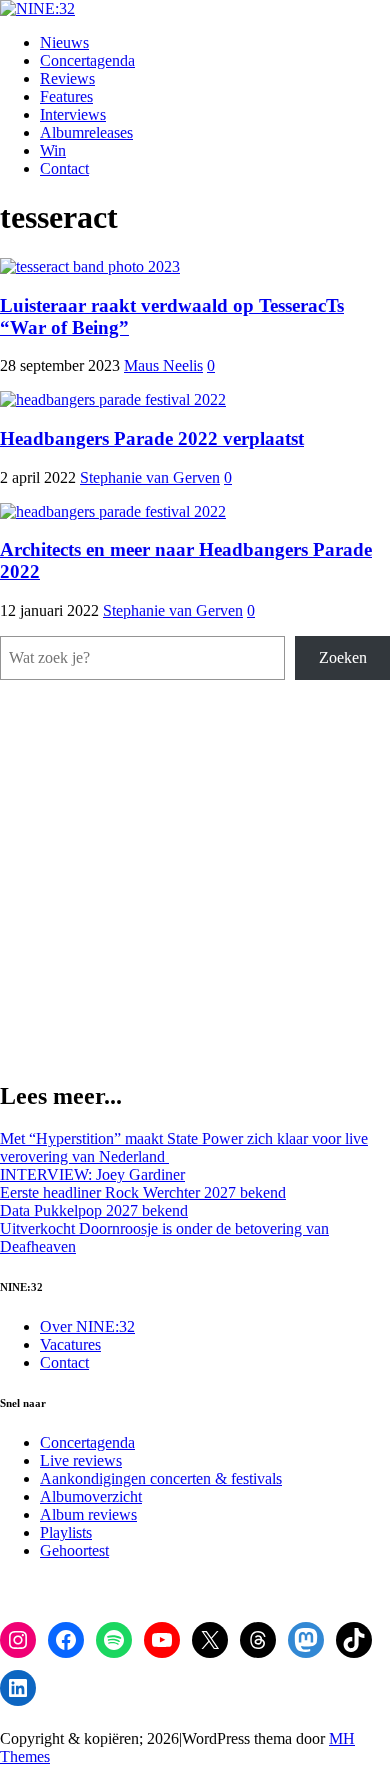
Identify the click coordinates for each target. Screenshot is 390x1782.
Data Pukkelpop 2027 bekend (94, 1210)
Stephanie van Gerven (150, 477)
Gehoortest (74, 1550)
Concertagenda (87, 60)
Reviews (67, 78)
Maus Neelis (163, 365)
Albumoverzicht (91, 1496)
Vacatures (70, 1344)
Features (66, 96)
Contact (64, 168)
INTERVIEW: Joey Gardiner (92, 1174)
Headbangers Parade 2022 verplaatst (152, 438)
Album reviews (88, 1514)
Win (53, 150)
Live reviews (81, 1460)
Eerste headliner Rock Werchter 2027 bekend (143, 1192)
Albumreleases (86, 132)
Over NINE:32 (87, 1326)
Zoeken (343, 657)
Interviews (73, 114)
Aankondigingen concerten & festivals (161, 1478)
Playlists (66, 1532)
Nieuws (64, 42)
